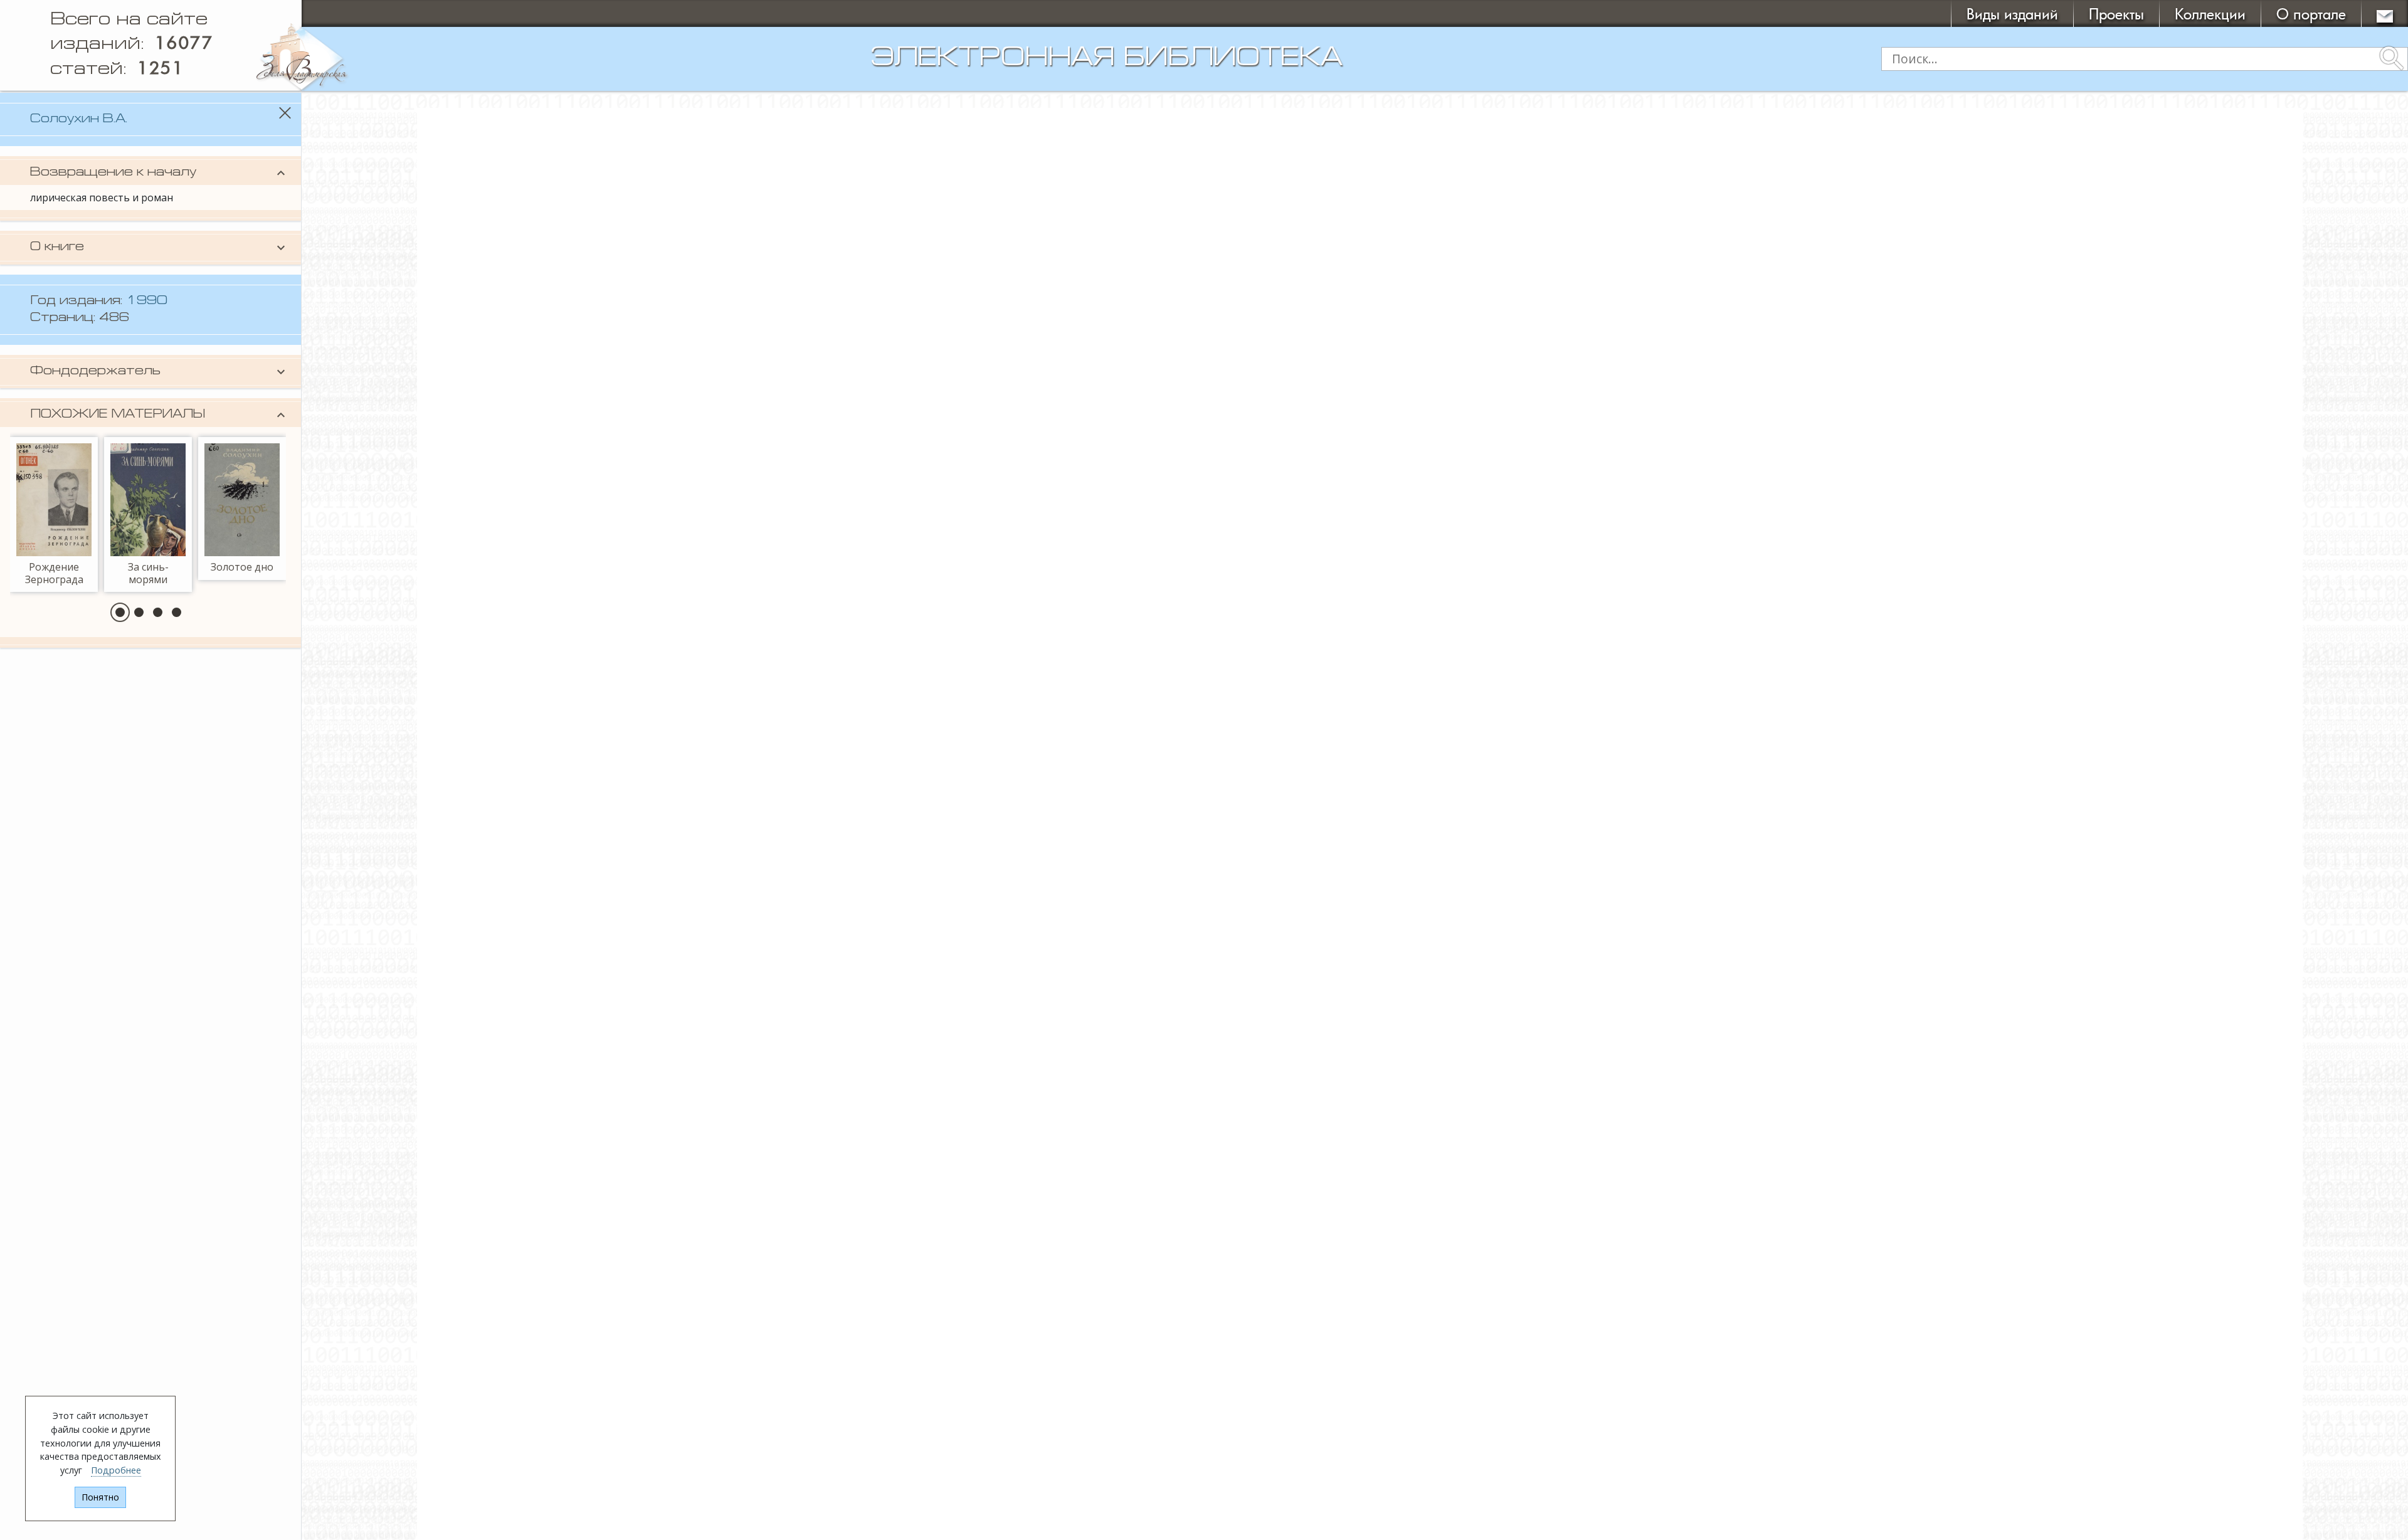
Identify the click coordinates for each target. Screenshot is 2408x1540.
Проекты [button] (2116, 13)
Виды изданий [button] (2012, 13)
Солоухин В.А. (79, 119)
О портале (2311, 13)
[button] (120, 612)
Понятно (100, 1497)
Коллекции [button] (2210, 13)
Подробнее (116, 1470)
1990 (147, 301)
